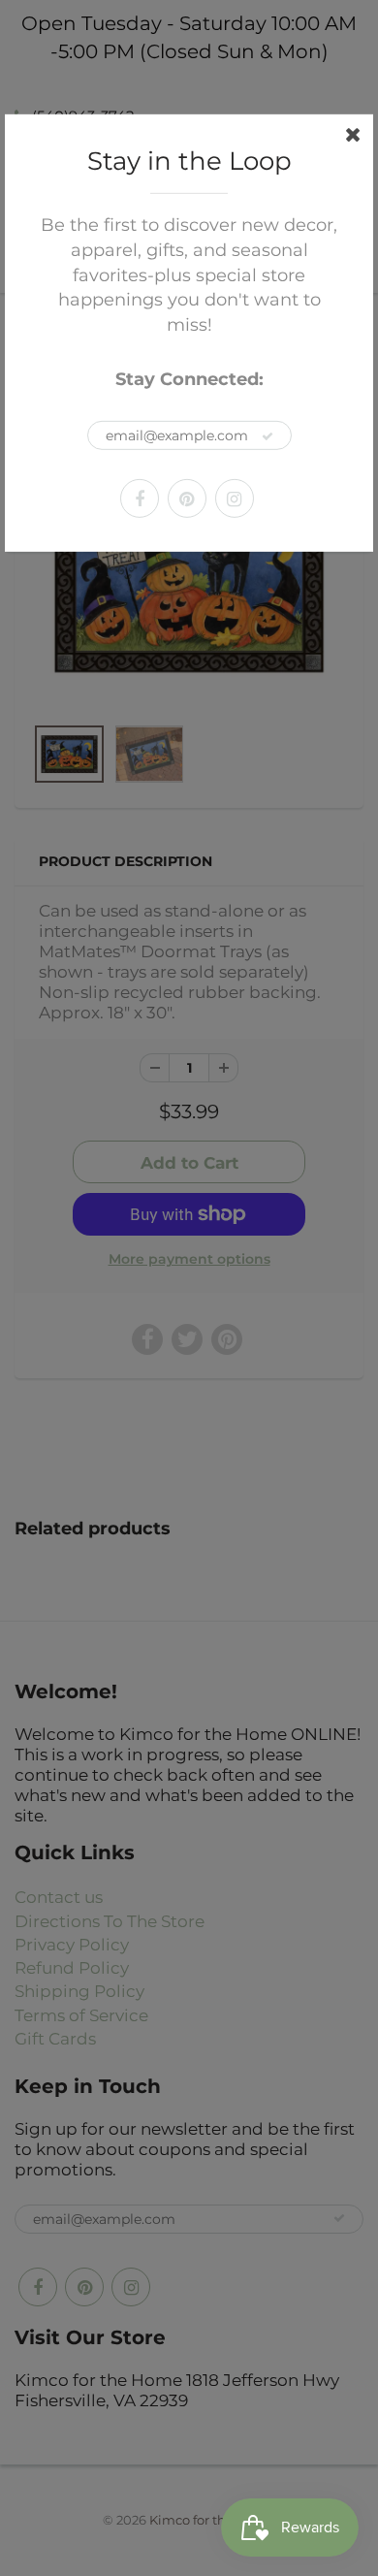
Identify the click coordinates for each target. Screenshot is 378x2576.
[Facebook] (140, 499)
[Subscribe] (268, 436)
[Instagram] (235, 499)
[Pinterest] (187, 499)
